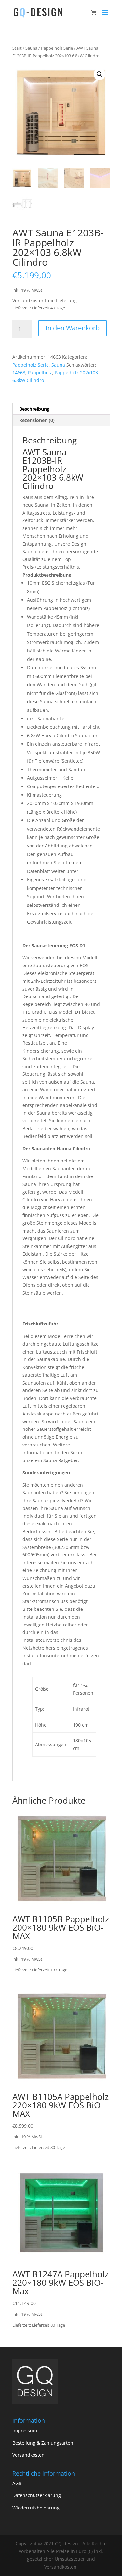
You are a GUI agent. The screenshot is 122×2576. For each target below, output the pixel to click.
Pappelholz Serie (57, 48)
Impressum (25, 2430)
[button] (100, 74)
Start (17, 48)
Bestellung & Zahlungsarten (43, 2443)
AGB (17, 2483)
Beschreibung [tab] (34, 409)
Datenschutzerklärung (37, 2495)
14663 (19, 373)
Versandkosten (28, 2455)
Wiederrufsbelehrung (36, 2508)
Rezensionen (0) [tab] (37, 420)
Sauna (31, 48)
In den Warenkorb (73, 328)
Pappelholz (40, 373)
